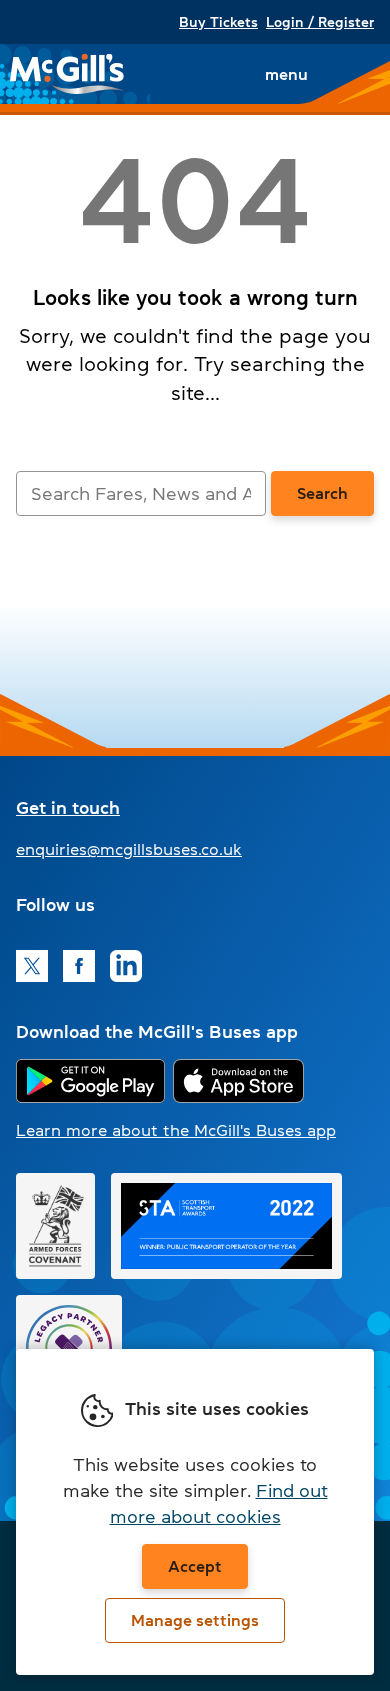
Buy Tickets (218, 22)
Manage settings (195, 1620)
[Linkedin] (126, 966)
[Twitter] (32, 966)
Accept (195, 1566)
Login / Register (320, 22)
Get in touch (68, 808)
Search (322, 493)
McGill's (68, 74)
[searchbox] (141, 493)
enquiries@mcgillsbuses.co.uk (129, 849)
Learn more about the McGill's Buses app (176, 1130)
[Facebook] (79, 966)
